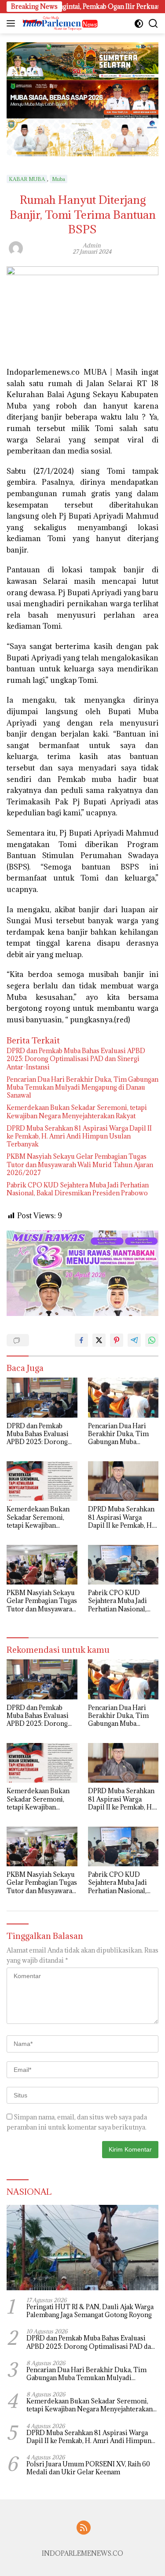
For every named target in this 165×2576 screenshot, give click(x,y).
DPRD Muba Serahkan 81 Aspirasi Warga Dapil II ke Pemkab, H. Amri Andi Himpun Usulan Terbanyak (79, 1136)
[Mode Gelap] (139, 24)
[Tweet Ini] (99, 1340)
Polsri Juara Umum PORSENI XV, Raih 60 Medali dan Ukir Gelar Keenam (88, 2468)
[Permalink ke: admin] (16, 247)
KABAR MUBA (27, 179)
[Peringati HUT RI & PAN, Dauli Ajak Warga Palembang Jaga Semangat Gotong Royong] (82, 2248)
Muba (59, 179)
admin (92, 245)
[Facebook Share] (81, 1340)
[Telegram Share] (134, 1340)
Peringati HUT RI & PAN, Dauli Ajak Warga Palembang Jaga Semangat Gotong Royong (90, 2311)
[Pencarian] (153, 24)
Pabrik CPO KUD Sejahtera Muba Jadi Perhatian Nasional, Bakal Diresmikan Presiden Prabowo (78, 1189)
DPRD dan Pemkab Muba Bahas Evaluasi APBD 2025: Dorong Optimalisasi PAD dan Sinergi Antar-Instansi (76, 1059)
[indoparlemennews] (59, 23)
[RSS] (84, 2528)
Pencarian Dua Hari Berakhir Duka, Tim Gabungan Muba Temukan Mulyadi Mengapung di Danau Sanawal (82, 1087)
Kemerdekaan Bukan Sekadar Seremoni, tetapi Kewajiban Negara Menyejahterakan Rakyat (77, 1112)
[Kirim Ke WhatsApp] (152, 1340)
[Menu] (13, 23)
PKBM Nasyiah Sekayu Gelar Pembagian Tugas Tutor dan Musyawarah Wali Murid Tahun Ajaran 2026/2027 (80, 1165)
